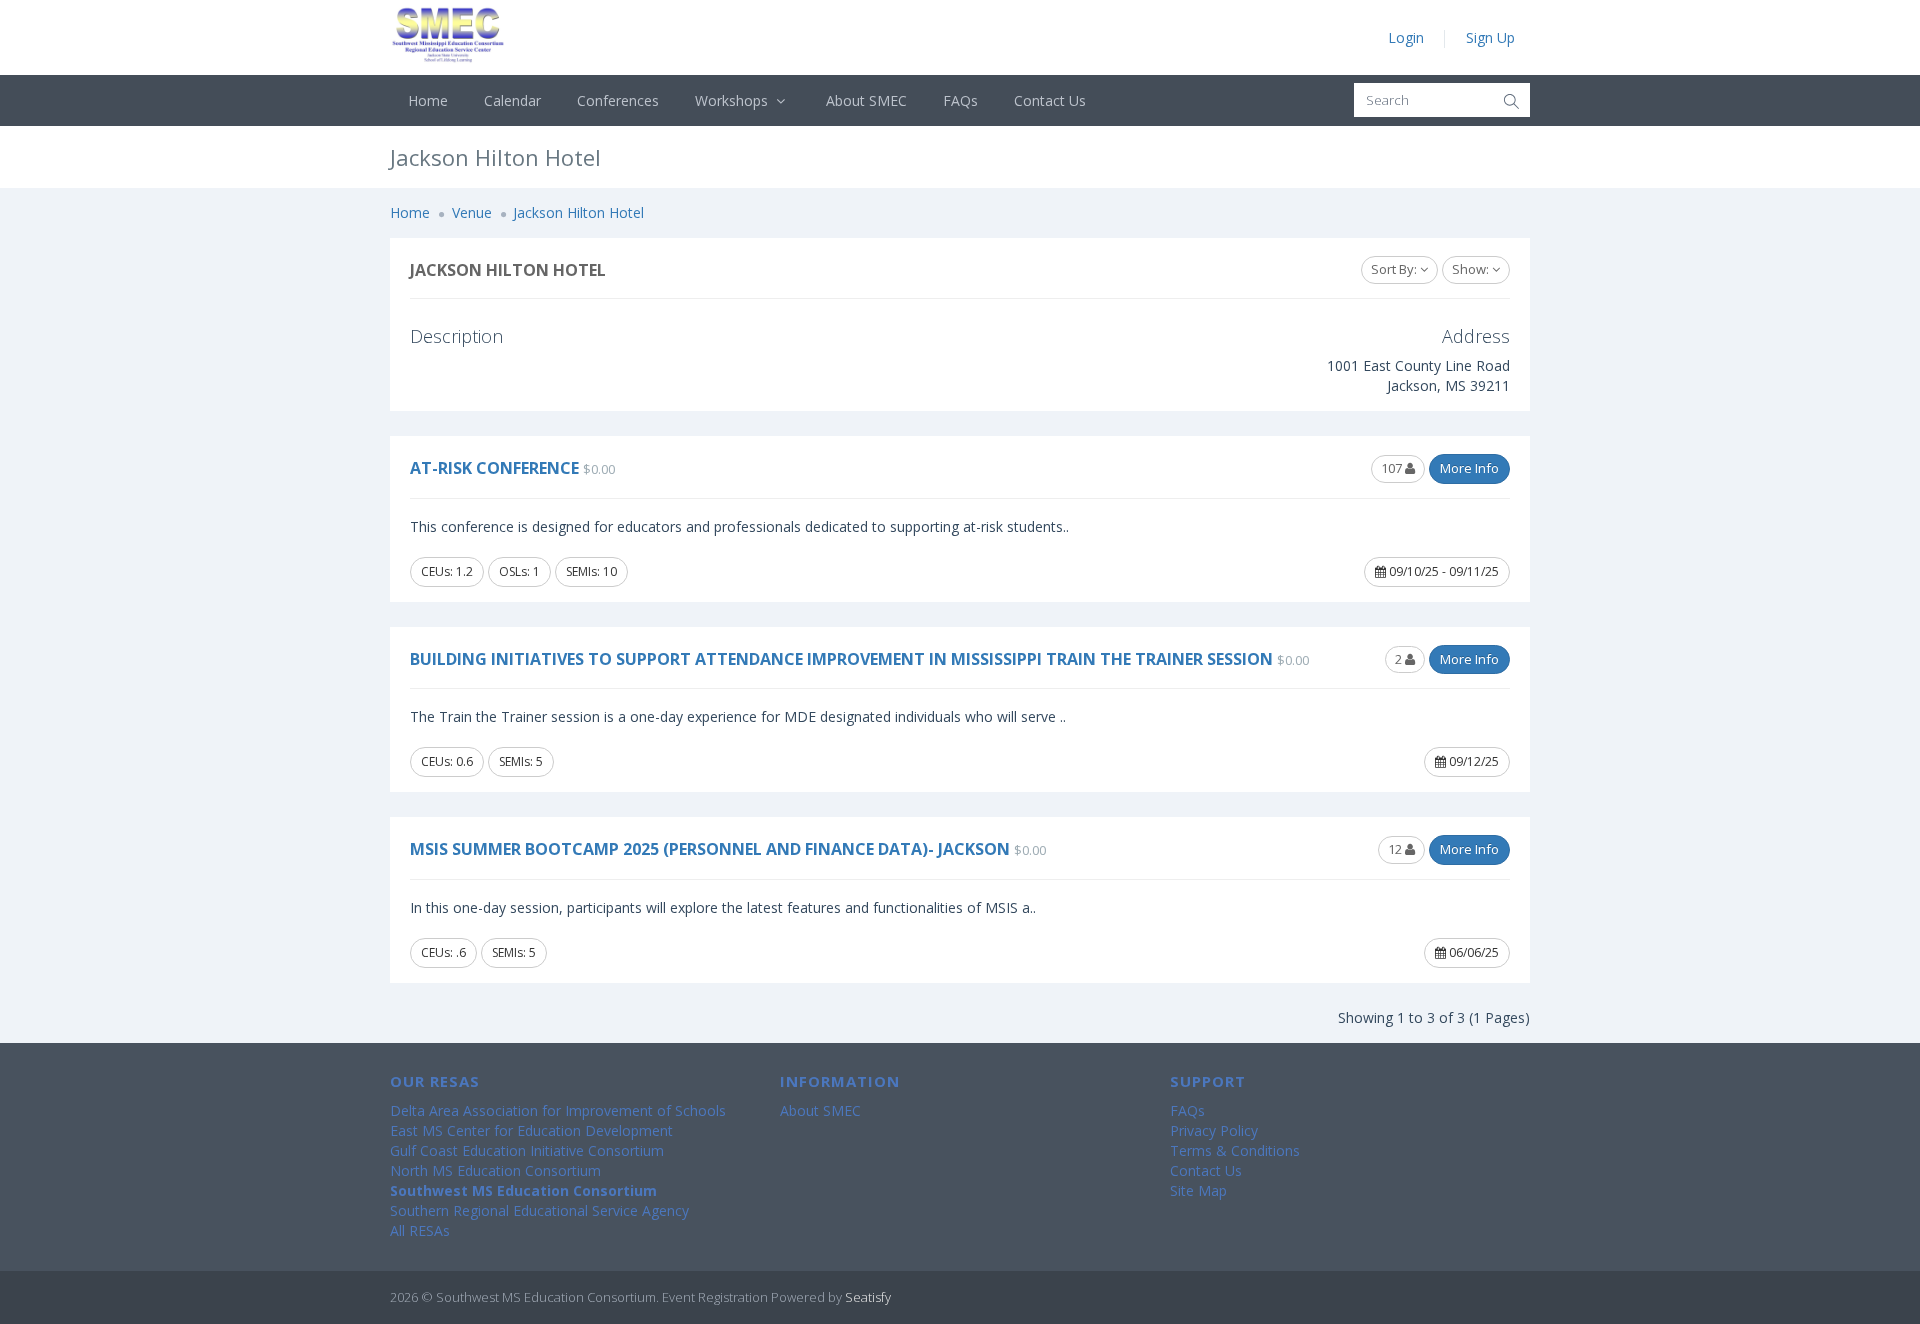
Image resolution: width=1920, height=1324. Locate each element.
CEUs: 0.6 (447, 761)
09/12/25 (1472, 761)
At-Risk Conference (494, 468)
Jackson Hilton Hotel (578, 212)
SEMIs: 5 (521, 761)
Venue (472, 212)
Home (428, 100)
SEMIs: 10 (591, 571)
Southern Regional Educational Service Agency (539, 1210)
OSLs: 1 (519, 571)
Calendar (512, 100)
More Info (1469, 468)
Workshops (733, 100)
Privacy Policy (1214, 1130)
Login (1406, 37)
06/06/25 (1472, 952)
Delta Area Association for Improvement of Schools (558, 1110)
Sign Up (1490, 37)
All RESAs (420, 1230)
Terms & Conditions (1235, 1150)
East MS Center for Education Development (531, 1130)
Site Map (1198, 1190)
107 (1393, 468)
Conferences (618, 100)
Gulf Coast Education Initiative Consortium (527, 1150)
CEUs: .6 (443, 952)
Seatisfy (868, 1297)
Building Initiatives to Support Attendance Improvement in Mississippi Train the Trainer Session (841, 659)
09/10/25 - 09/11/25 (1442, 571)
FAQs (960, 100)
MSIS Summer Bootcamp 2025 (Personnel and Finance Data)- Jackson (710, 849)
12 (1396, 849)
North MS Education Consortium (495, 1170)
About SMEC (866, 100)
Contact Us (1050, 100)
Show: (1472, 269)
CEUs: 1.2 (447, 571)
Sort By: (1395, 269)
